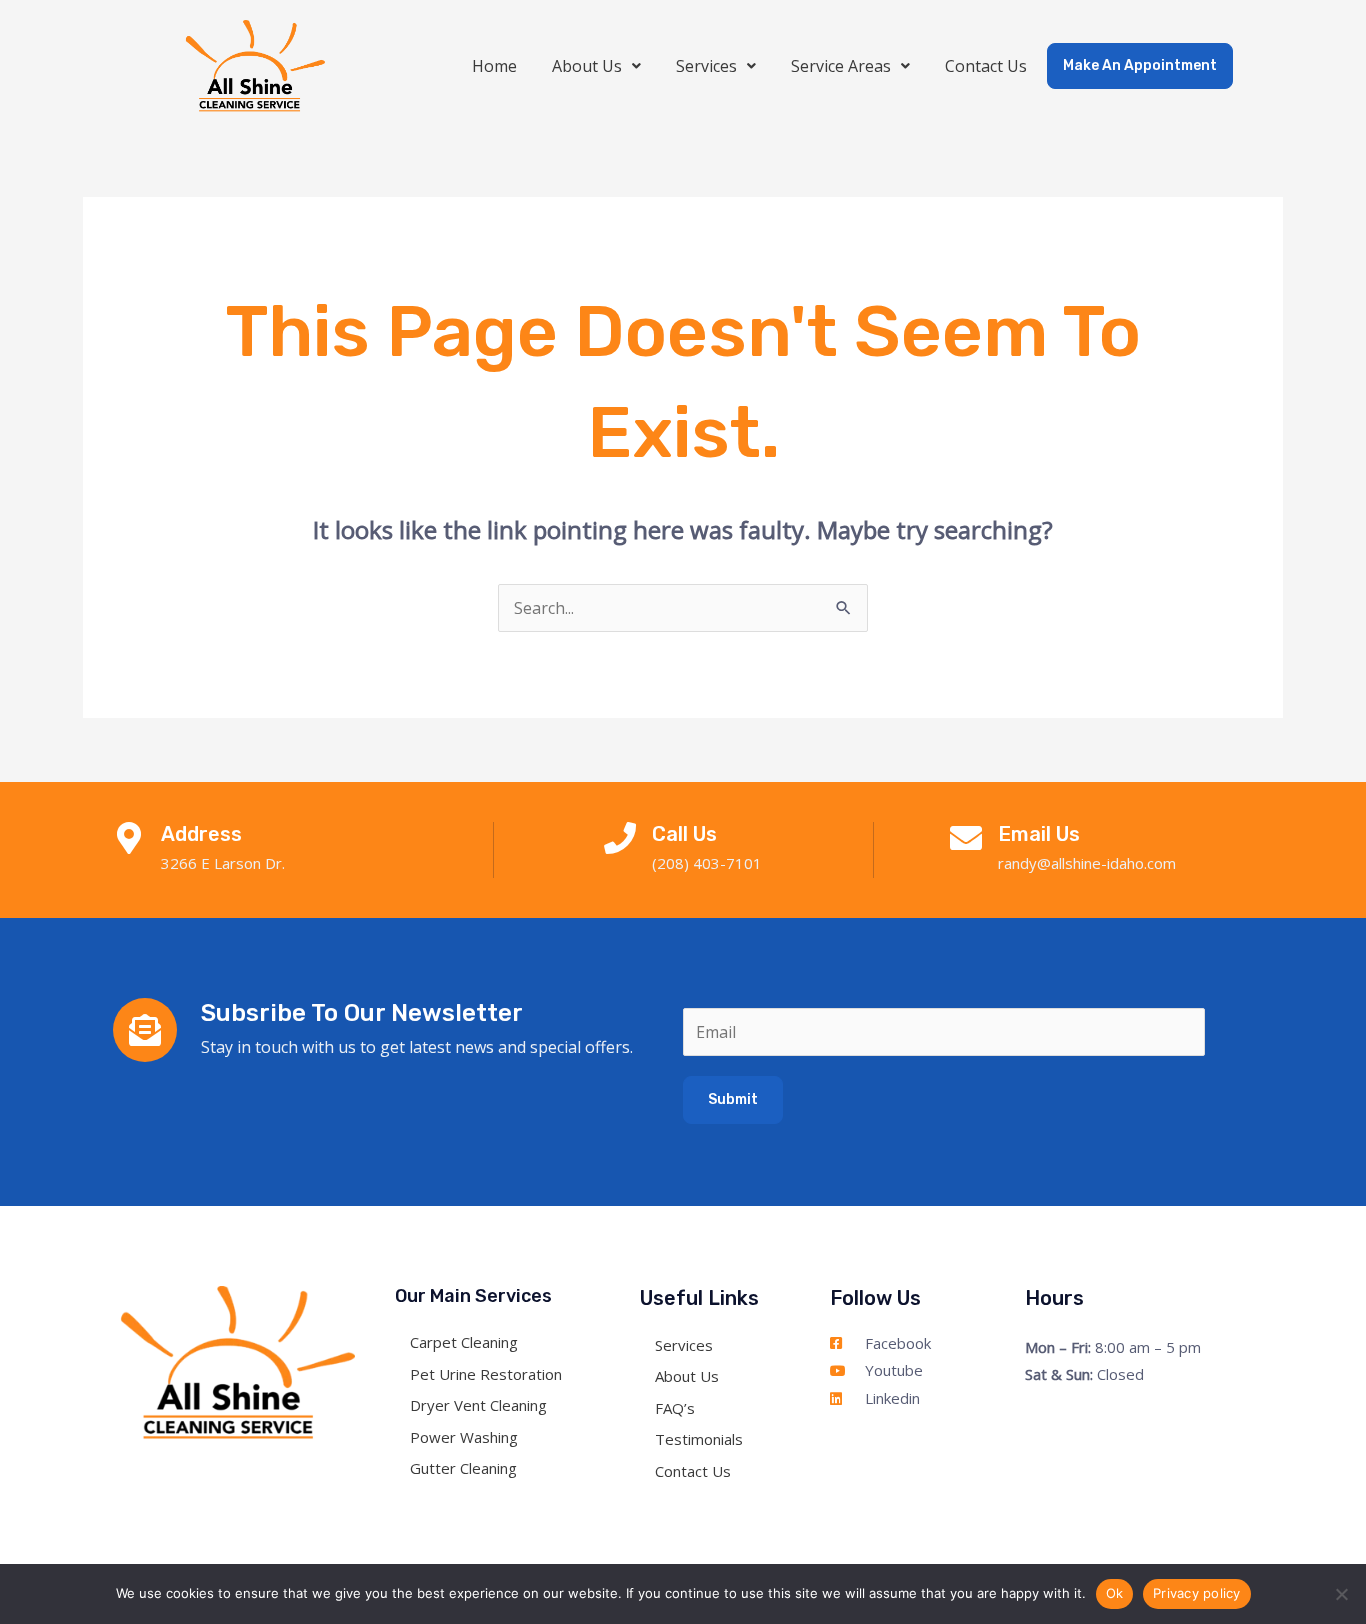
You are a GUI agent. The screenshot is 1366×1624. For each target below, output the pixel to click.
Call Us (684, 834)
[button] (596, 66)
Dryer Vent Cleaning (478, 1405)
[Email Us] (966, 838)
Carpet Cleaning (464, 1342)
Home (494, 66)
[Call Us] (620, 838)
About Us (587, 66)
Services (706, 66)
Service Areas (841, 66)
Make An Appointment (1140, 65)
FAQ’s (675, 1408)
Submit (733, 1099)
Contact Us (986, 66)
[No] (1341, 1594)
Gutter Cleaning (463, 1468)
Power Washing (464, 1437)
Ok (1115, 1593)
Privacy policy (1197, 1593)
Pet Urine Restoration (486, 1374)
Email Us (1039, 834)
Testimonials (699, 1439)
